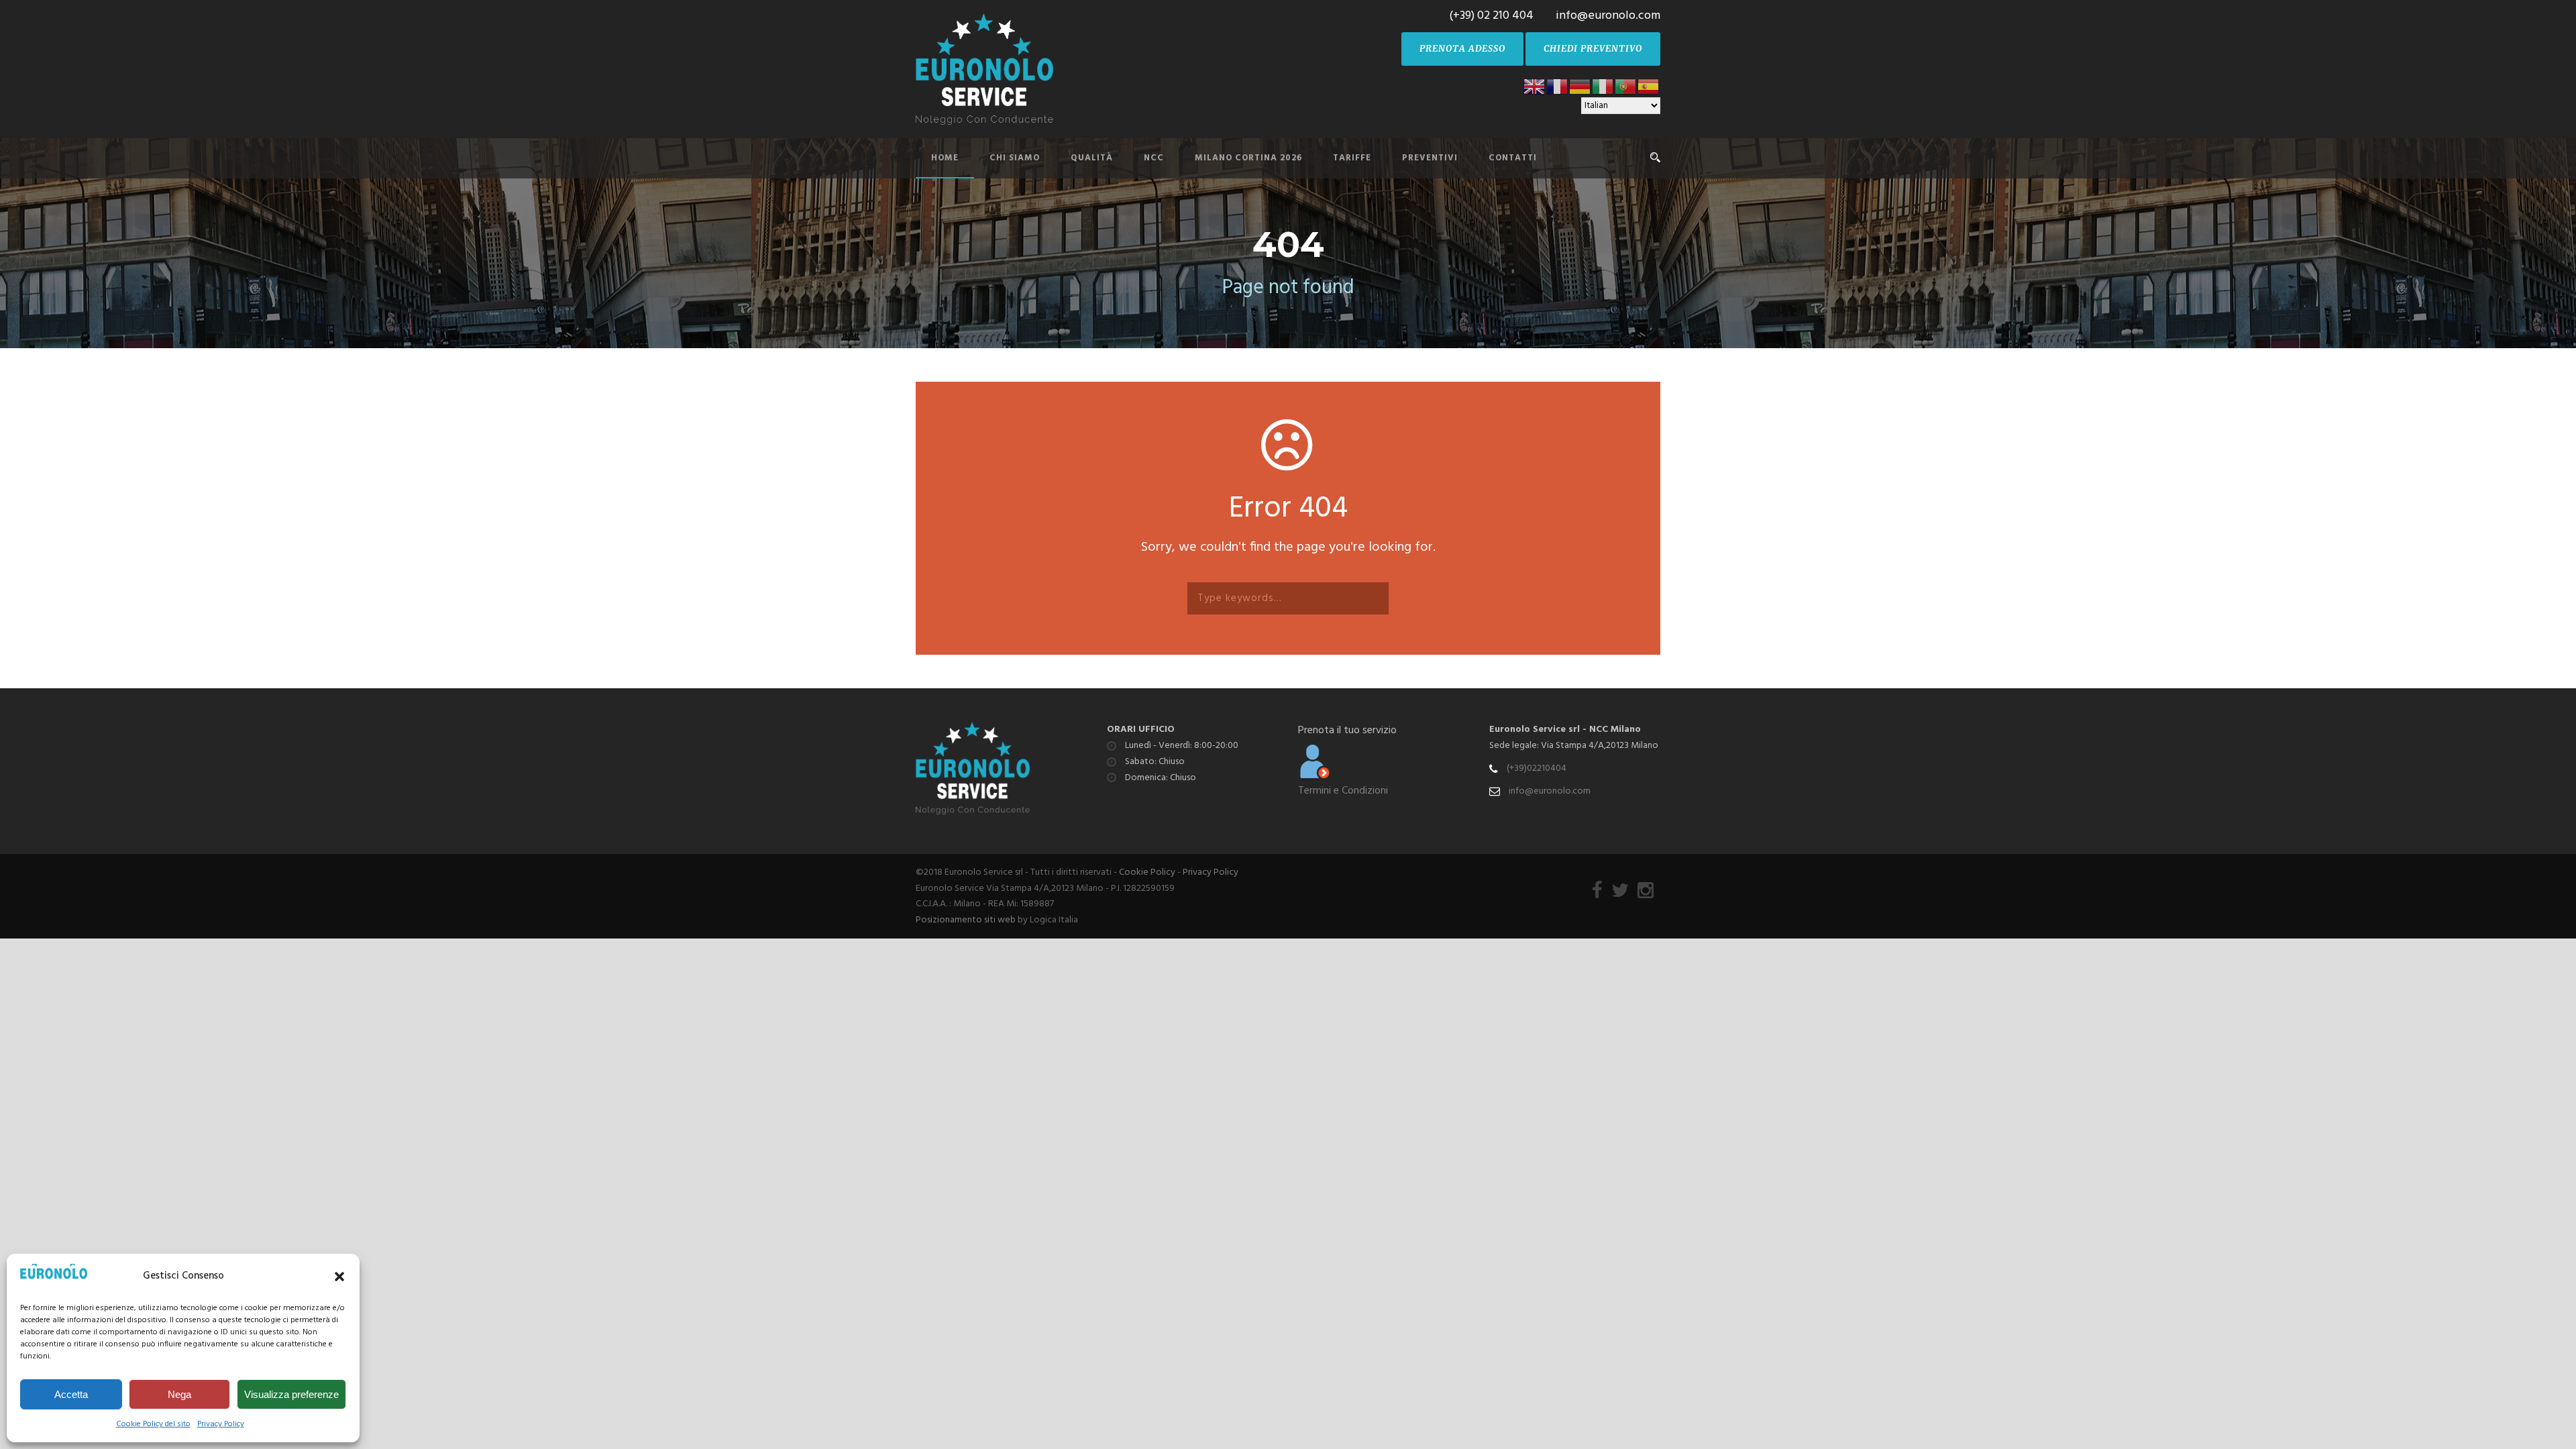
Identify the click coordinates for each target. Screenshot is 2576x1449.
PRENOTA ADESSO (1462, 49)
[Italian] (1603, 86)
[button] (339, 1277)
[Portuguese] (1626, 86)
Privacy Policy (221, 1424)
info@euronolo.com (1550, 791)
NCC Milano (1615, 730)
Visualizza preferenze (291, 1394)
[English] (1535, 86)
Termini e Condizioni (1343, 791)
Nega (179, 1394)
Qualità (1092, 158)
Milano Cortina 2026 (1248, 158)
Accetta (71, 1394)
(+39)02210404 (1537, 768)
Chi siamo (1015, 158)
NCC (1154, 158)
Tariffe (1352, 158)
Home (945, 158)
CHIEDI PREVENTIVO (1593, 49)
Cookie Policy (1147, 872)
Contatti (1513, 158)
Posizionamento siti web (966, 920)
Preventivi (1430, 158)
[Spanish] (1649, 86)
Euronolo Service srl (1535, 730)
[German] (1580, 86)
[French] (1558, 86)
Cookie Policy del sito (153, 1424)
